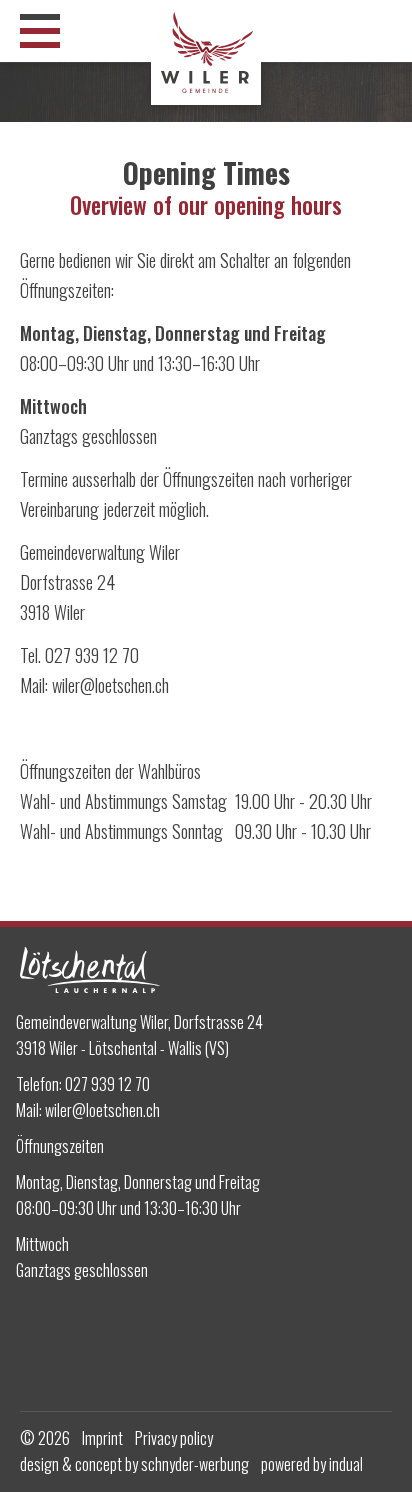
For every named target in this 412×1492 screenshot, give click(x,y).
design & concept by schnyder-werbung (134, 1464)
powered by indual (312, 1464)
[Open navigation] (40, 31)
